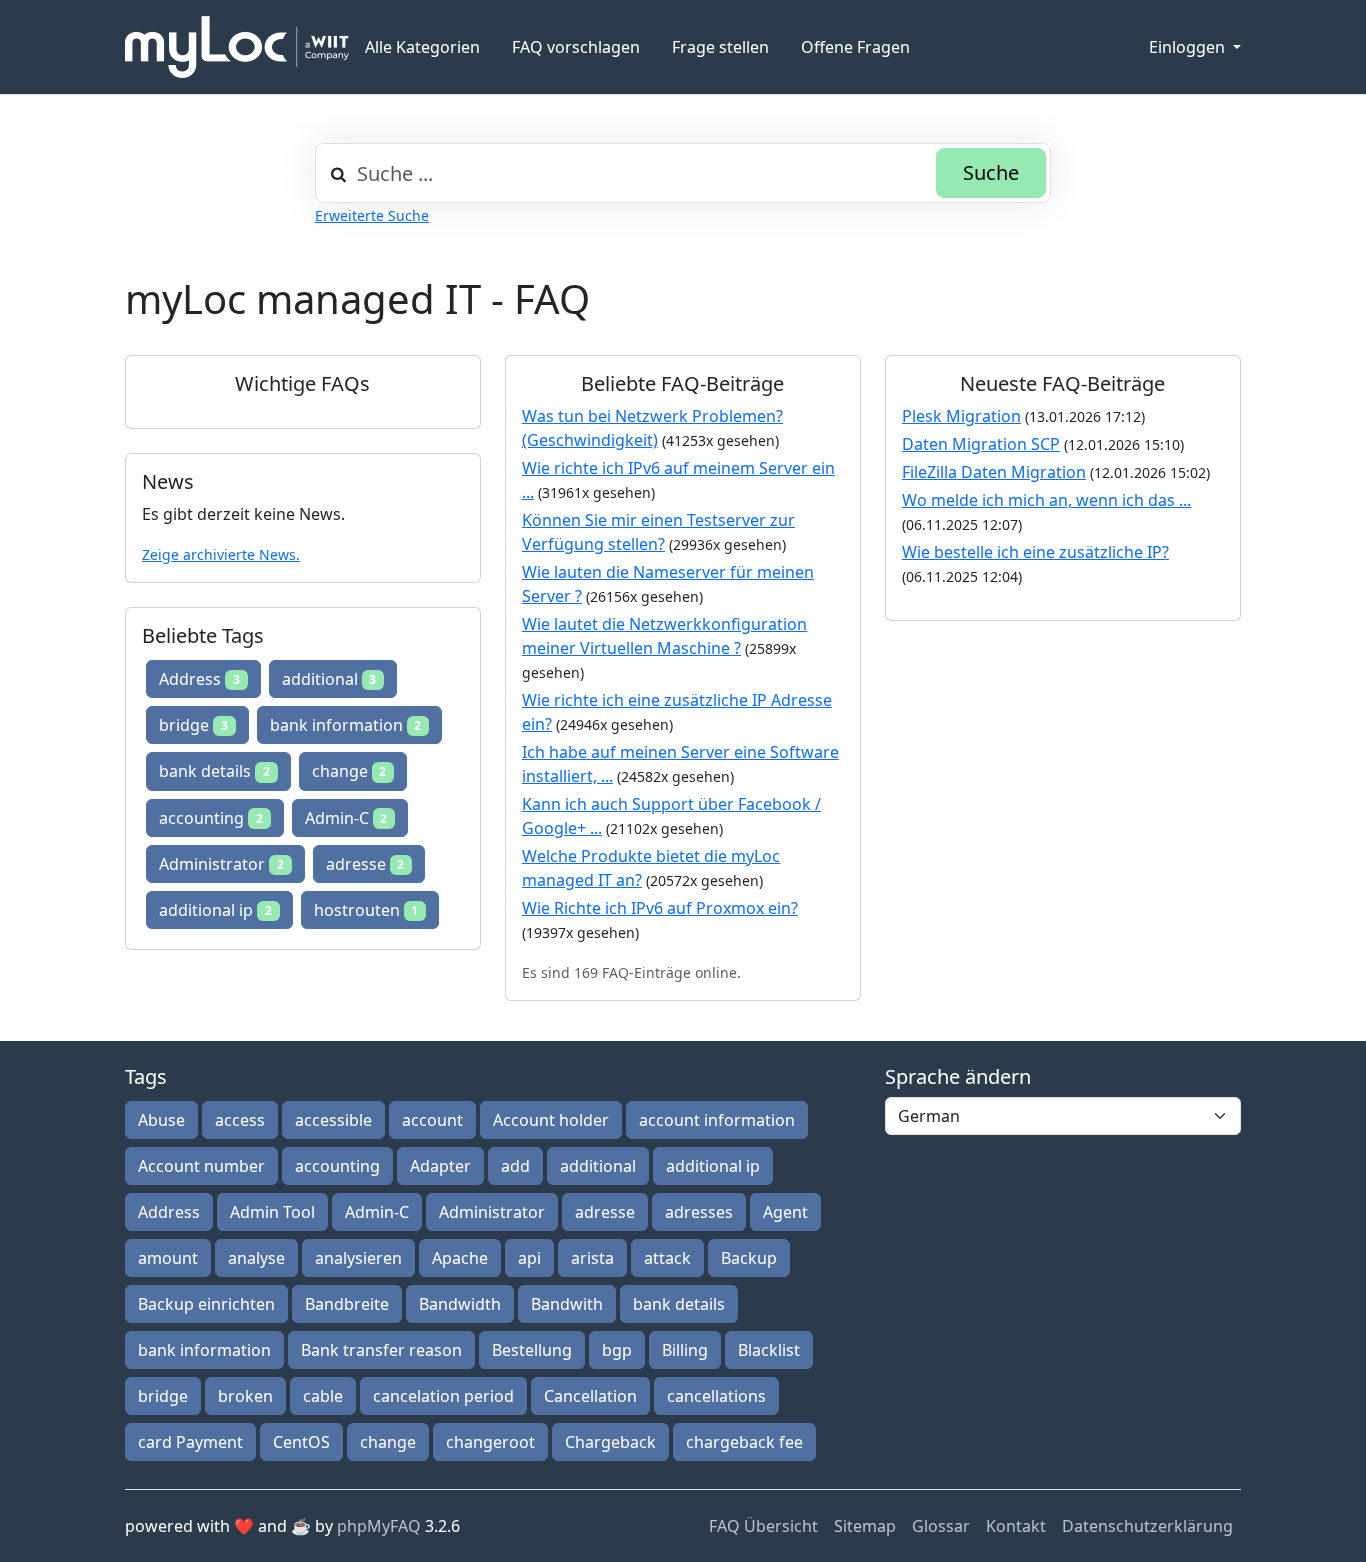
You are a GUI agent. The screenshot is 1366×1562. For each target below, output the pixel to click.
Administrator (221, 864)
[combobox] (683, 173)
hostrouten (366, 910)
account (432, 1120)
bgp (617, 1350)
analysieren (358, 1258)
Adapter (440, 1166)
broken (245, 1396)
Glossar (941, 1526)
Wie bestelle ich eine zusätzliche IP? (1035, 552)
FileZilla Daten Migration (994, 472)
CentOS (301, 1442)
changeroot (490, 1442)
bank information (346, 725)
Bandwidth (460, 1304)
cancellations (716, 1396)
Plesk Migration (961, 416)
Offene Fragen (855, 47)
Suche (991, 172)
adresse (365, 864)
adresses (699, 1212)
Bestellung (532, 1350)
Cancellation (590, 1396)
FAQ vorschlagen (576, 47)
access (240, 1120)
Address (199, 679)
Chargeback (610, 1442)
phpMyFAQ (379, 1526)
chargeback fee (744, 1442)
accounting (211, 818)
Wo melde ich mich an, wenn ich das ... (1046, 500)
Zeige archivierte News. (221, 554)
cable (323, 1396)
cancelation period (443, 1396)
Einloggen (1189, 47)
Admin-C (346, 818)
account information (717, 1120)
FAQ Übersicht (763, 1526)
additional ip (215, 910)
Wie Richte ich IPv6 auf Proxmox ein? (660, 908)
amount (168, 1258)
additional (329, 679)
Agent (785, 1212)
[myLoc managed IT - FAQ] (237, 47)
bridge (193, 725)
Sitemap (865, 1526)
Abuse (161, 1120)
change (349, 771)
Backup (749, 1258)
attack (667, 1258)
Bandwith (567, 1304)
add (515, 1166)
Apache (460, 1258)
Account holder (551, 1120)
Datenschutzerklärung (1147, 1526)
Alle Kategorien (422, 47)
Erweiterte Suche (372, 215)
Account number (201, 1166)
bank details (214, 771)
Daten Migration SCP (981, 444)
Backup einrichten (206, 1304)
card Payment (190, 1442)
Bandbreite (347, 1304)
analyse (256, 1258)
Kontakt (1016, 1526)
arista (592, 1258)
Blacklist (769, 1350)
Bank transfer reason (381, 1350)
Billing (685, 1350)
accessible (333, 1120)
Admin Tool (272, 1212)
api (529, 1258)
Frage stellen (720, 47)
